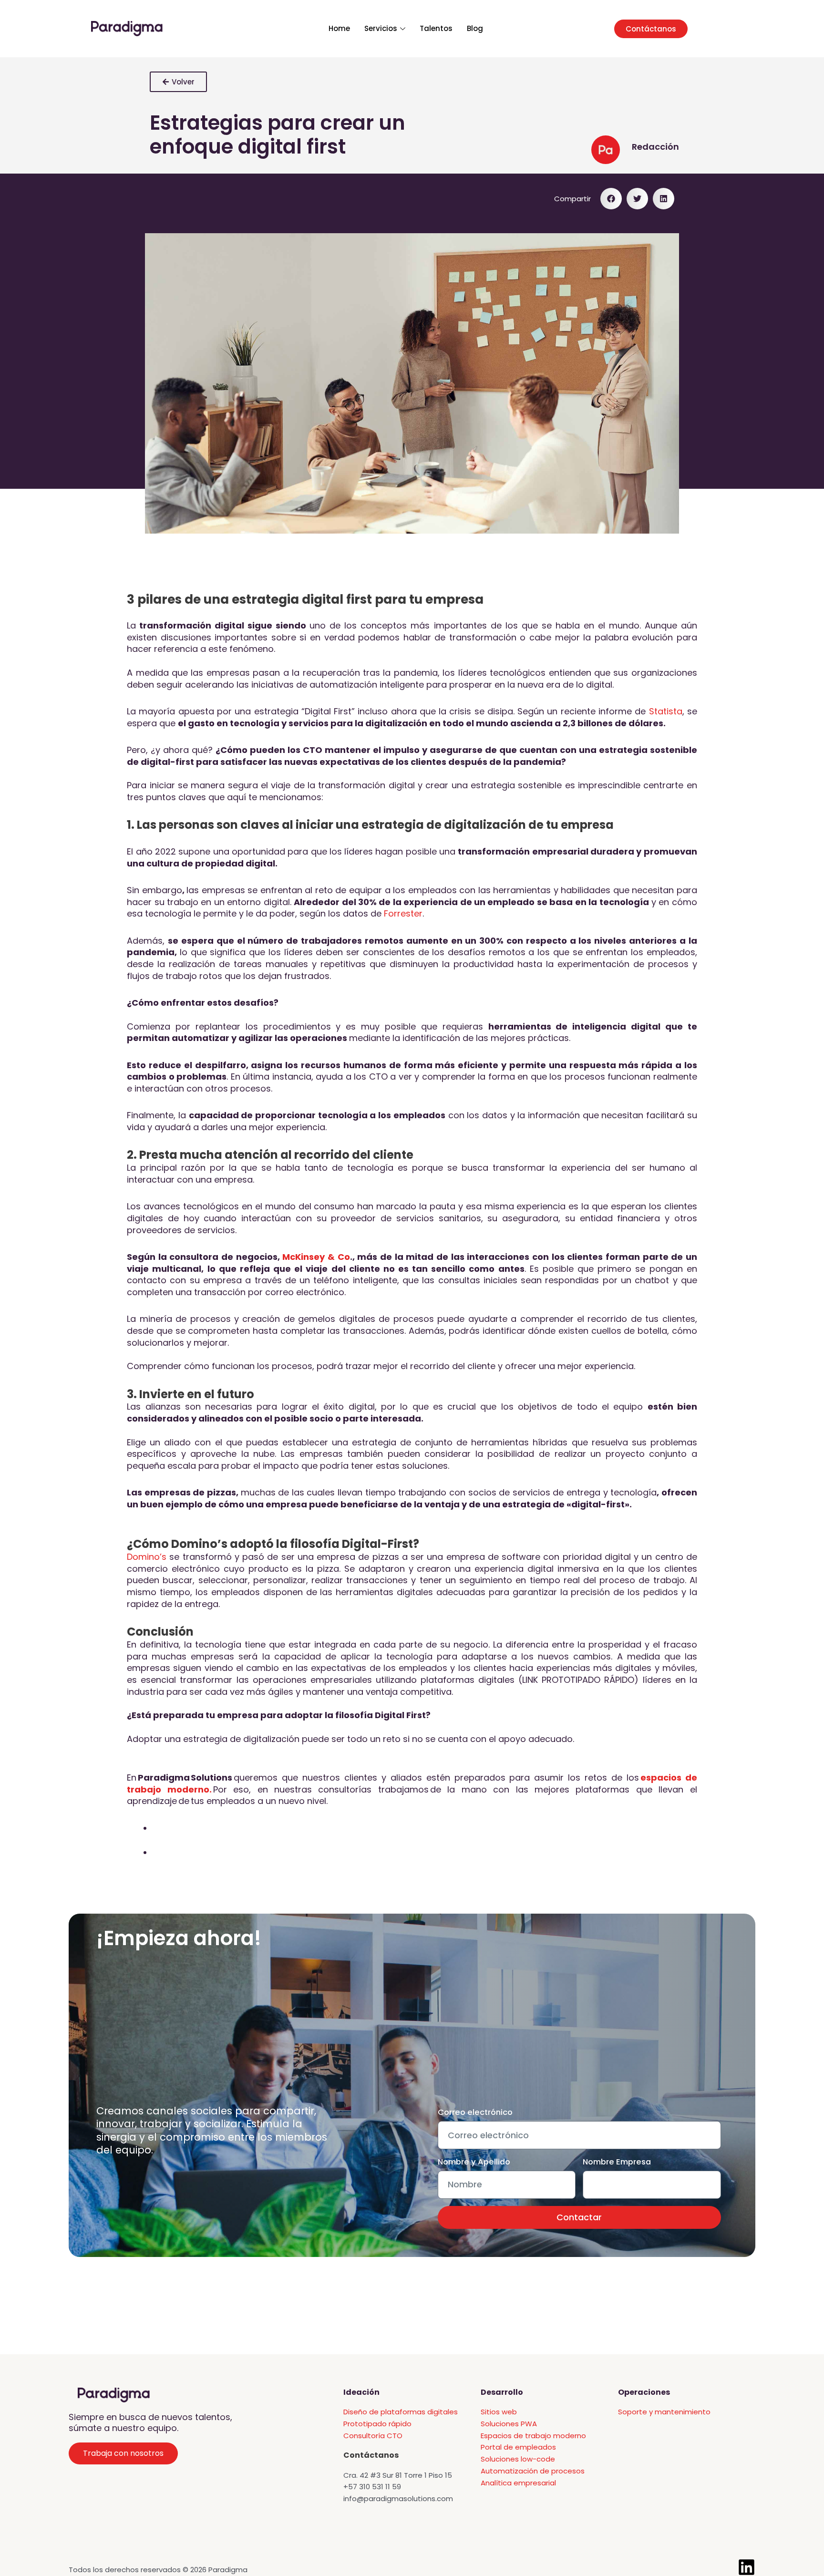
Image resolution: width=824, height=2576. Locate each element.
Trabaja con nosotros (123, 2453)
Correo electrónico (475, 2112)
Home (339, 28)
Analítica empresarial (518, 2483)
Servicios (381, 28)
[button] (611, 199)
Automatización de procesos (533, 2471)
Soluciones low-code (518, 2459)
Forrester (403, 913)
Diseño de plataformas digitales (401, 2412)
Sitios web (499, 2412)
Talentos (436, 28)
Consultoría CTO (373, 2436)
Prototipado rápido (377, 2424)
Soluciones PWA (509, 2424)
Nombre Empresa (617, 2162)
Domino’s (147, 1557)
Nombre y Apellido (474, 2162)
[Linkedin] (747, 2567)
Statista (666, 711)
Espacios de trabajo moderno (533, 2436)
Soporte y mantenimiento (664, 2412)
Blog (475, 28)
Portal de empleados (518, 2447)
